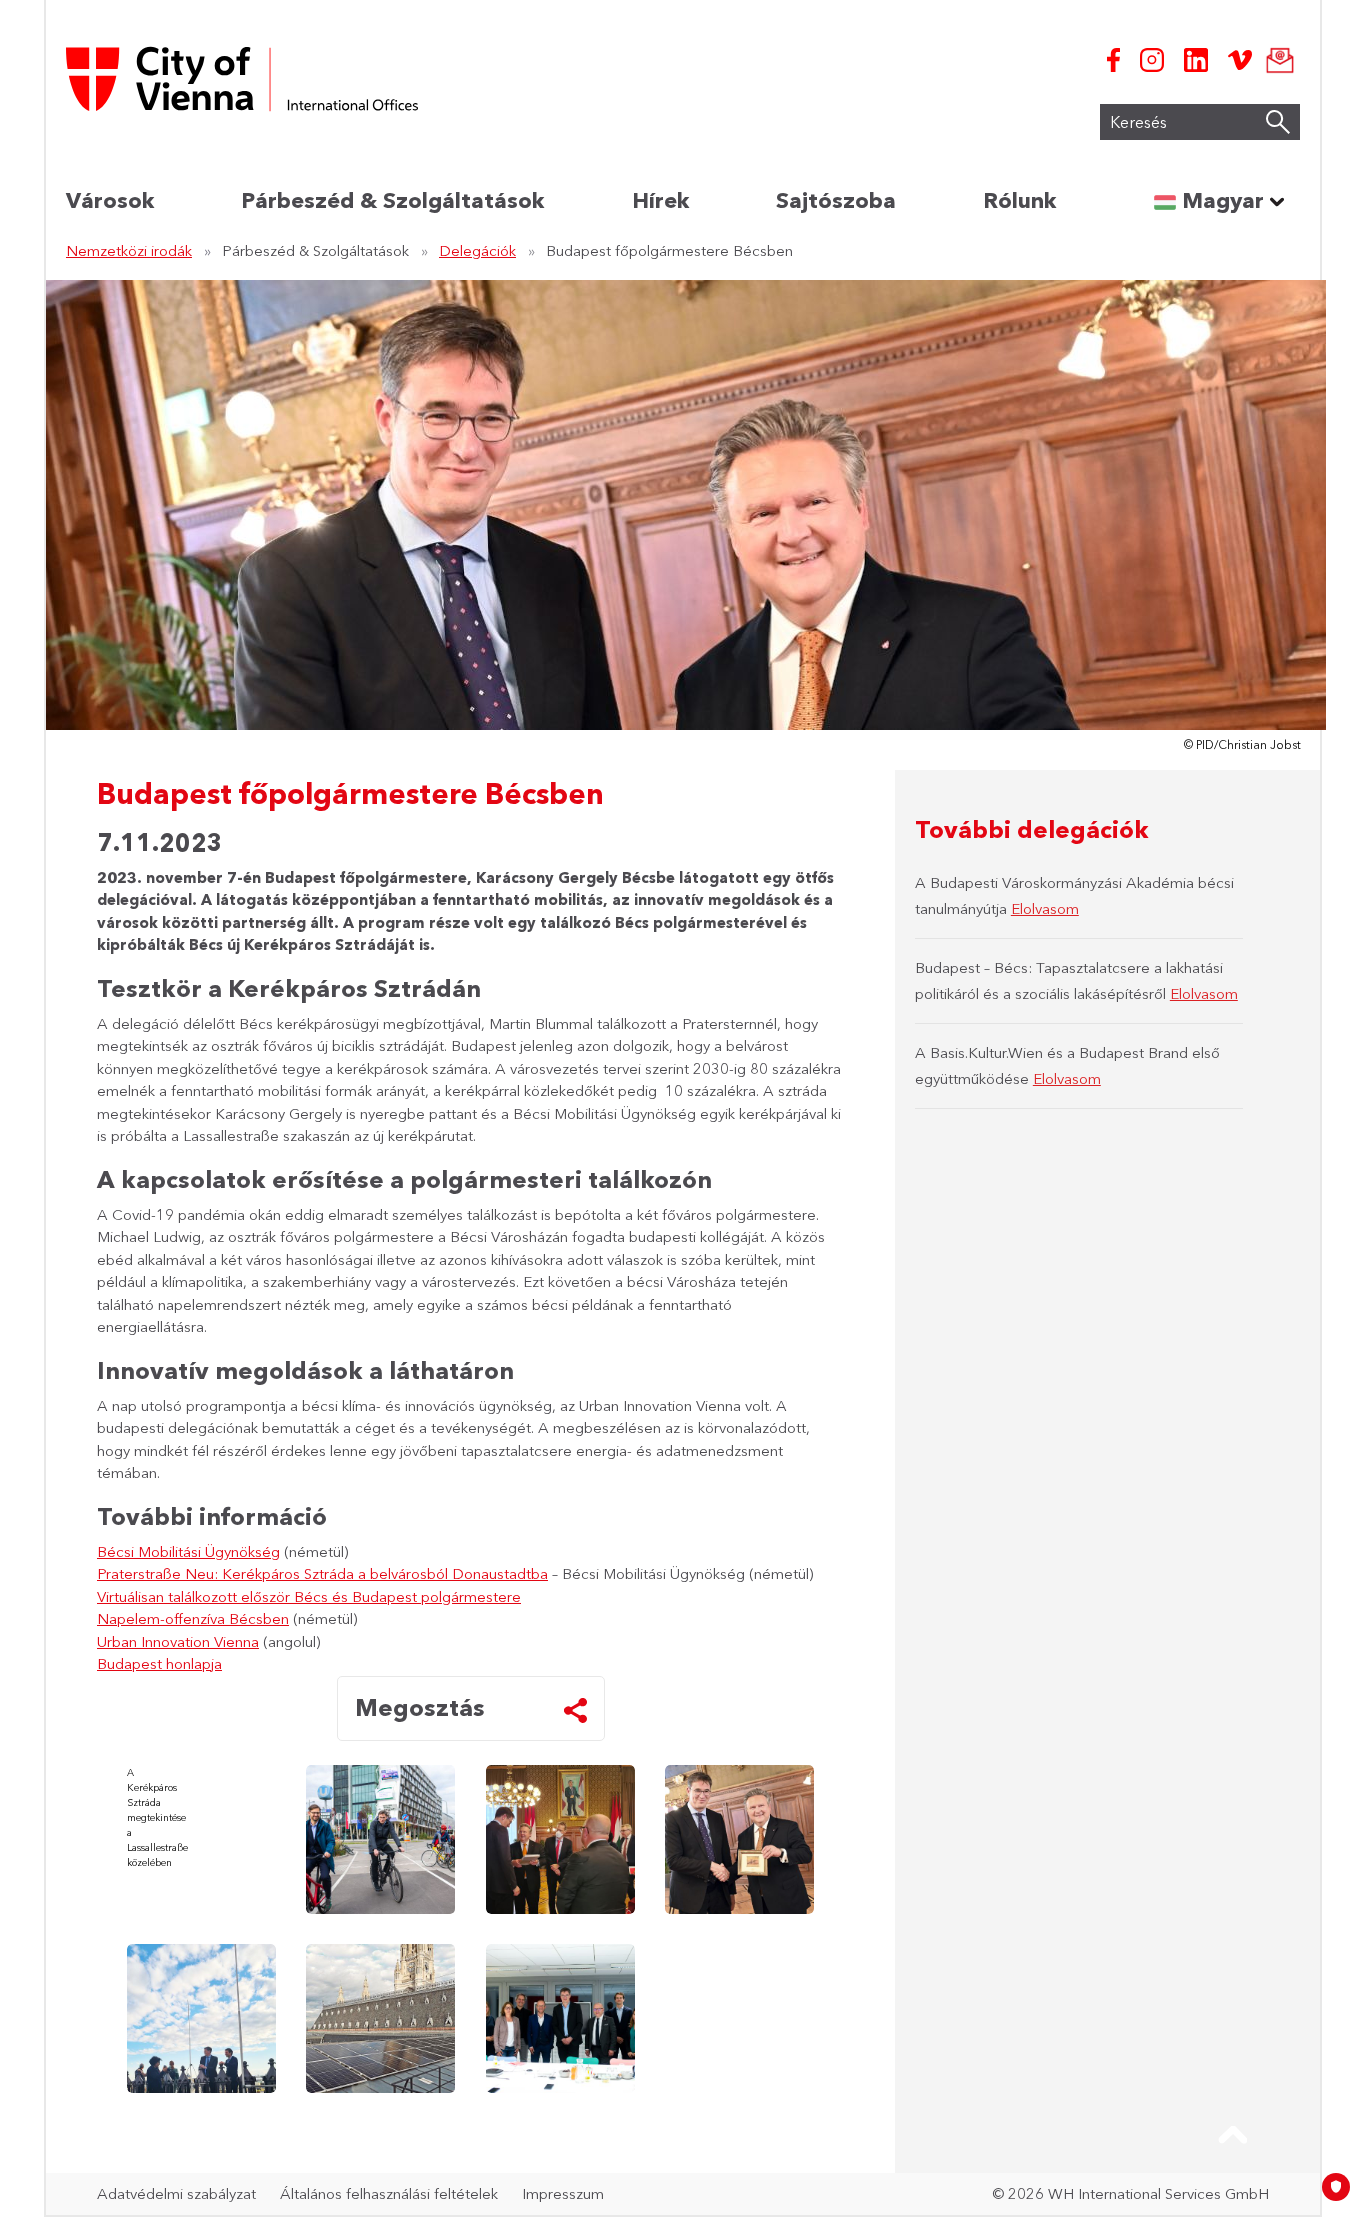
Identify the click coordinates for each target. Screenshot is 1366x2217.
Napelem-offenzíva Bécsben (193, 1618)
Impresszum (563, 2193)
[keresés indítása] (1278, 122)
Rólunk (1019, 200)
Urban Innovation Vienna (178, 1641)
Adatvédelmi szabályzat (176, 2193)
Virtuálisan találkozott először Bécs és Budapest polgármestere (309, 1596)
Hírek (660, 200)
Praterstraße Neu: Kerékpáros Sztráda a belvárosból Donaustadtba (322, 1573)
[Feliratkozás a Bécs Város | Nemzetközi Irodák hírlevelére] (1276, 60)
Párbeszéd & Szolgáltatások (392, 200)
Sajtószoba (836, 200)
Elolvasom (1045, 908)
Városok (110, 200)
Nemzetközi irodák (129, 250)
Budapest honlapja (159, 1663)
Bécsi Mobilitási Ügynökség (188, 1551)
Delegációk (477, 250)
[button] (1233, 2135)
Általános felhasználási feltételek (389, 2193)
